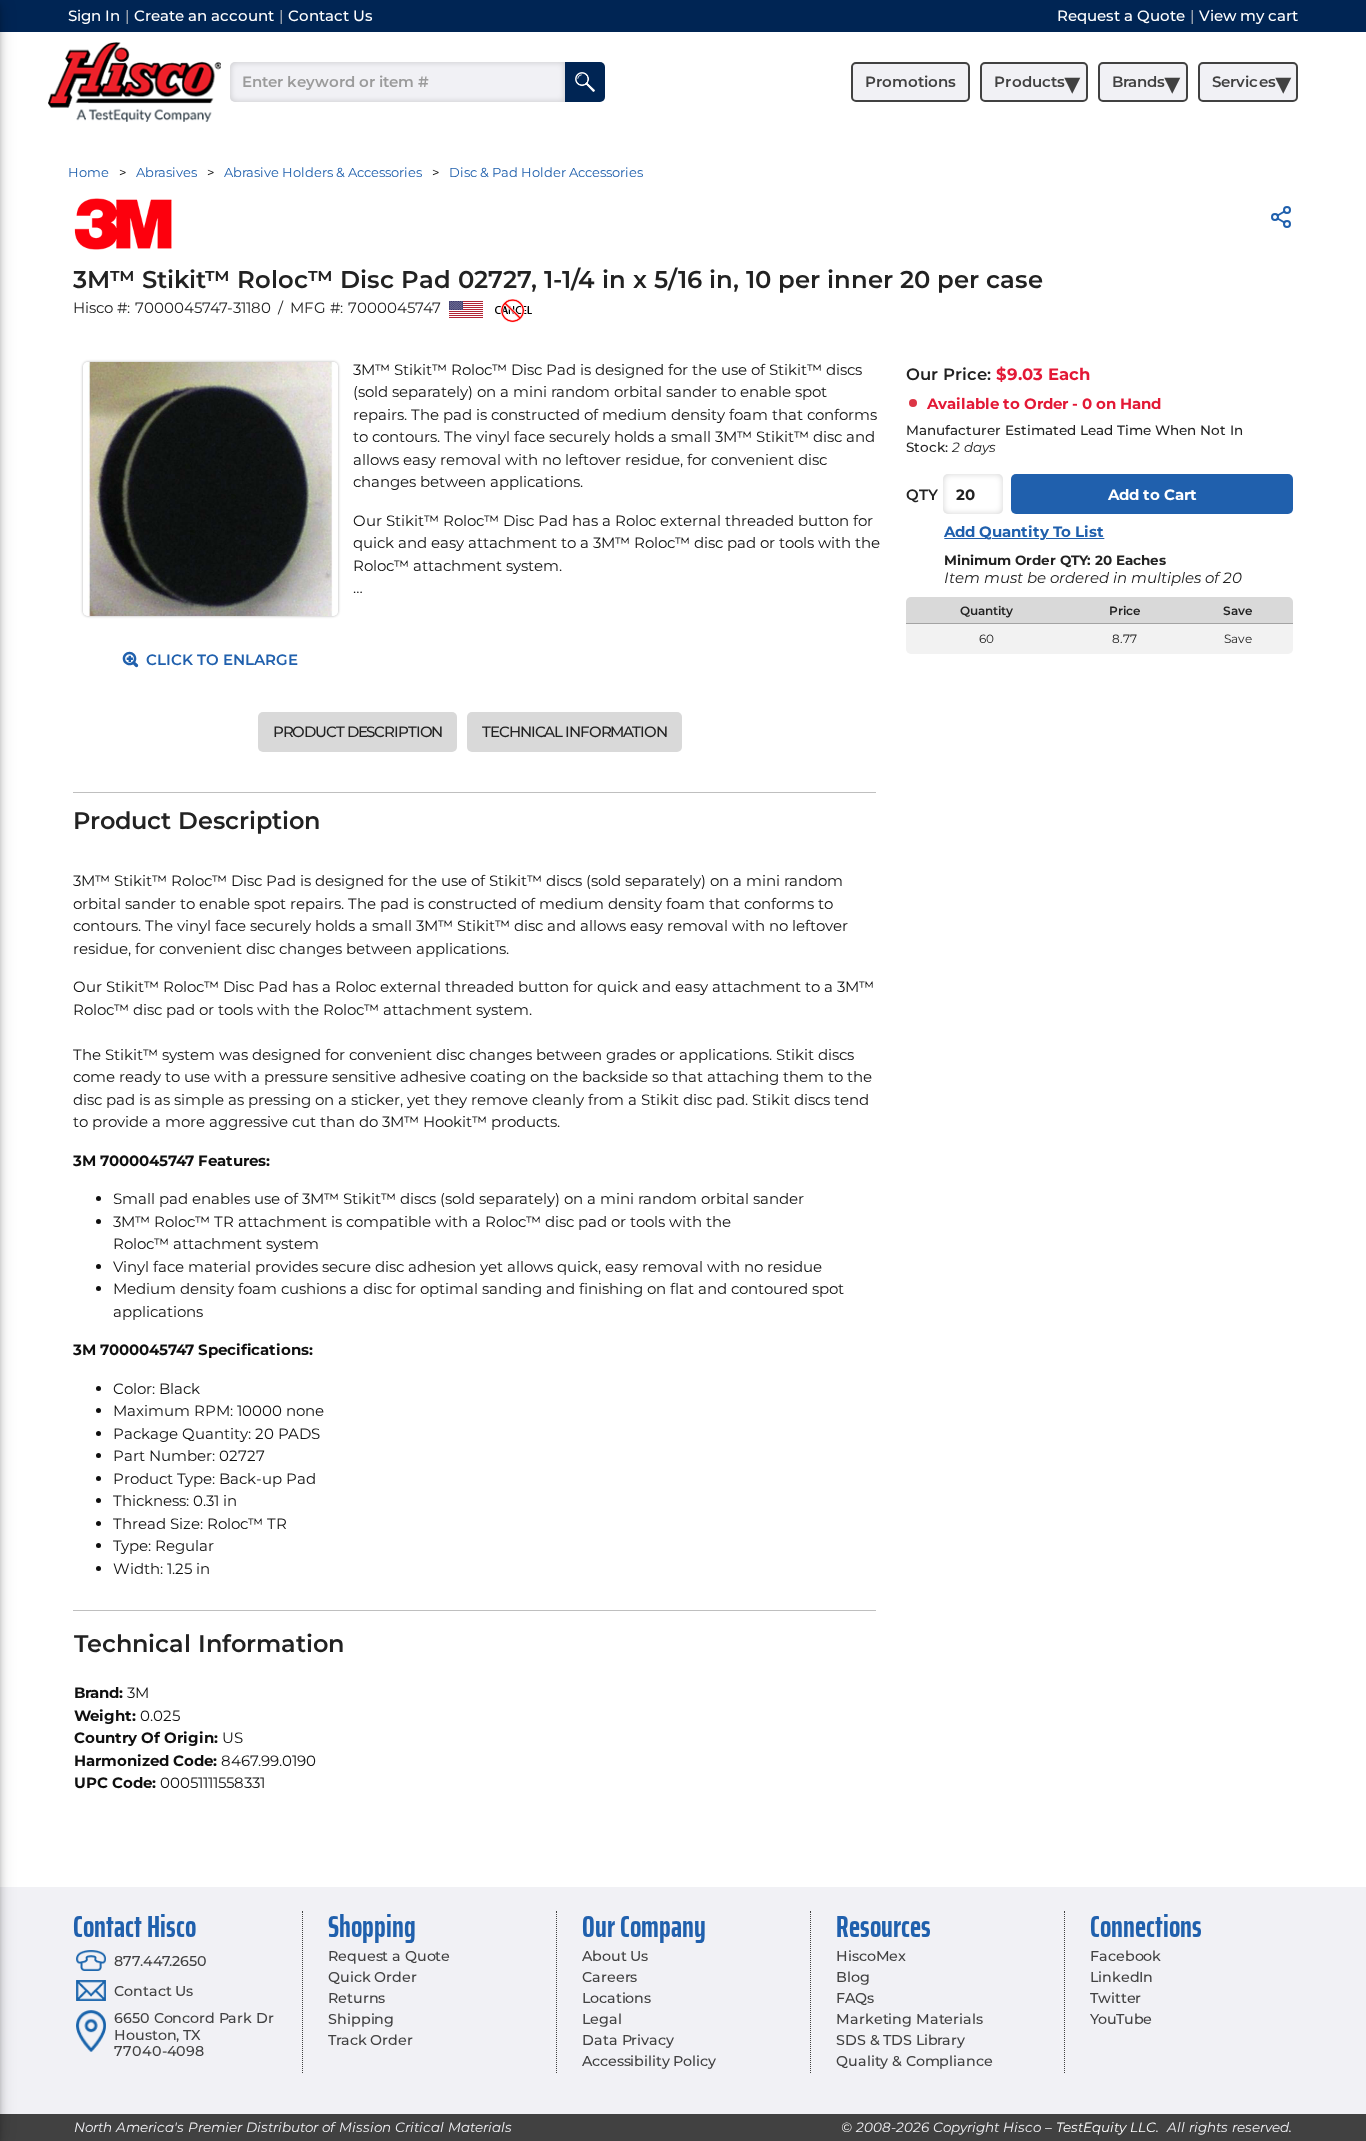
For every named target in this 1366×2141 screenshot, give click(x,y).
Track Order (370, 2040)
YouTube (1121, 2019)
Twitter (1115, 1998)
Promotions (910, 81)
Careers (609, 1977)
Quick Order (372, 1977)
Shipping (361, 2019)
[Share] (1281, 220)
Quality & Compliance (914, 2061)
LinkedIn (1121, 1977)
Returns (356, 1998)
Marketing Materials (909, 2019)
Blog (852, 1977)
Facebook (1125, 1956)
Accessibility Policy (648, 2061)
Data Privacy (627, 2040)
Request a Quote (389, 1956)
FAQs (854, 1998)
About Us (615, 1956)
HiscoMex (871, 1956)
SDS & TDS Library (900, 2040)
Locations (616, 1998)
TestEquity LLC (1106, 2127)
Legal (601, 2019)
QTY (922, 494)
